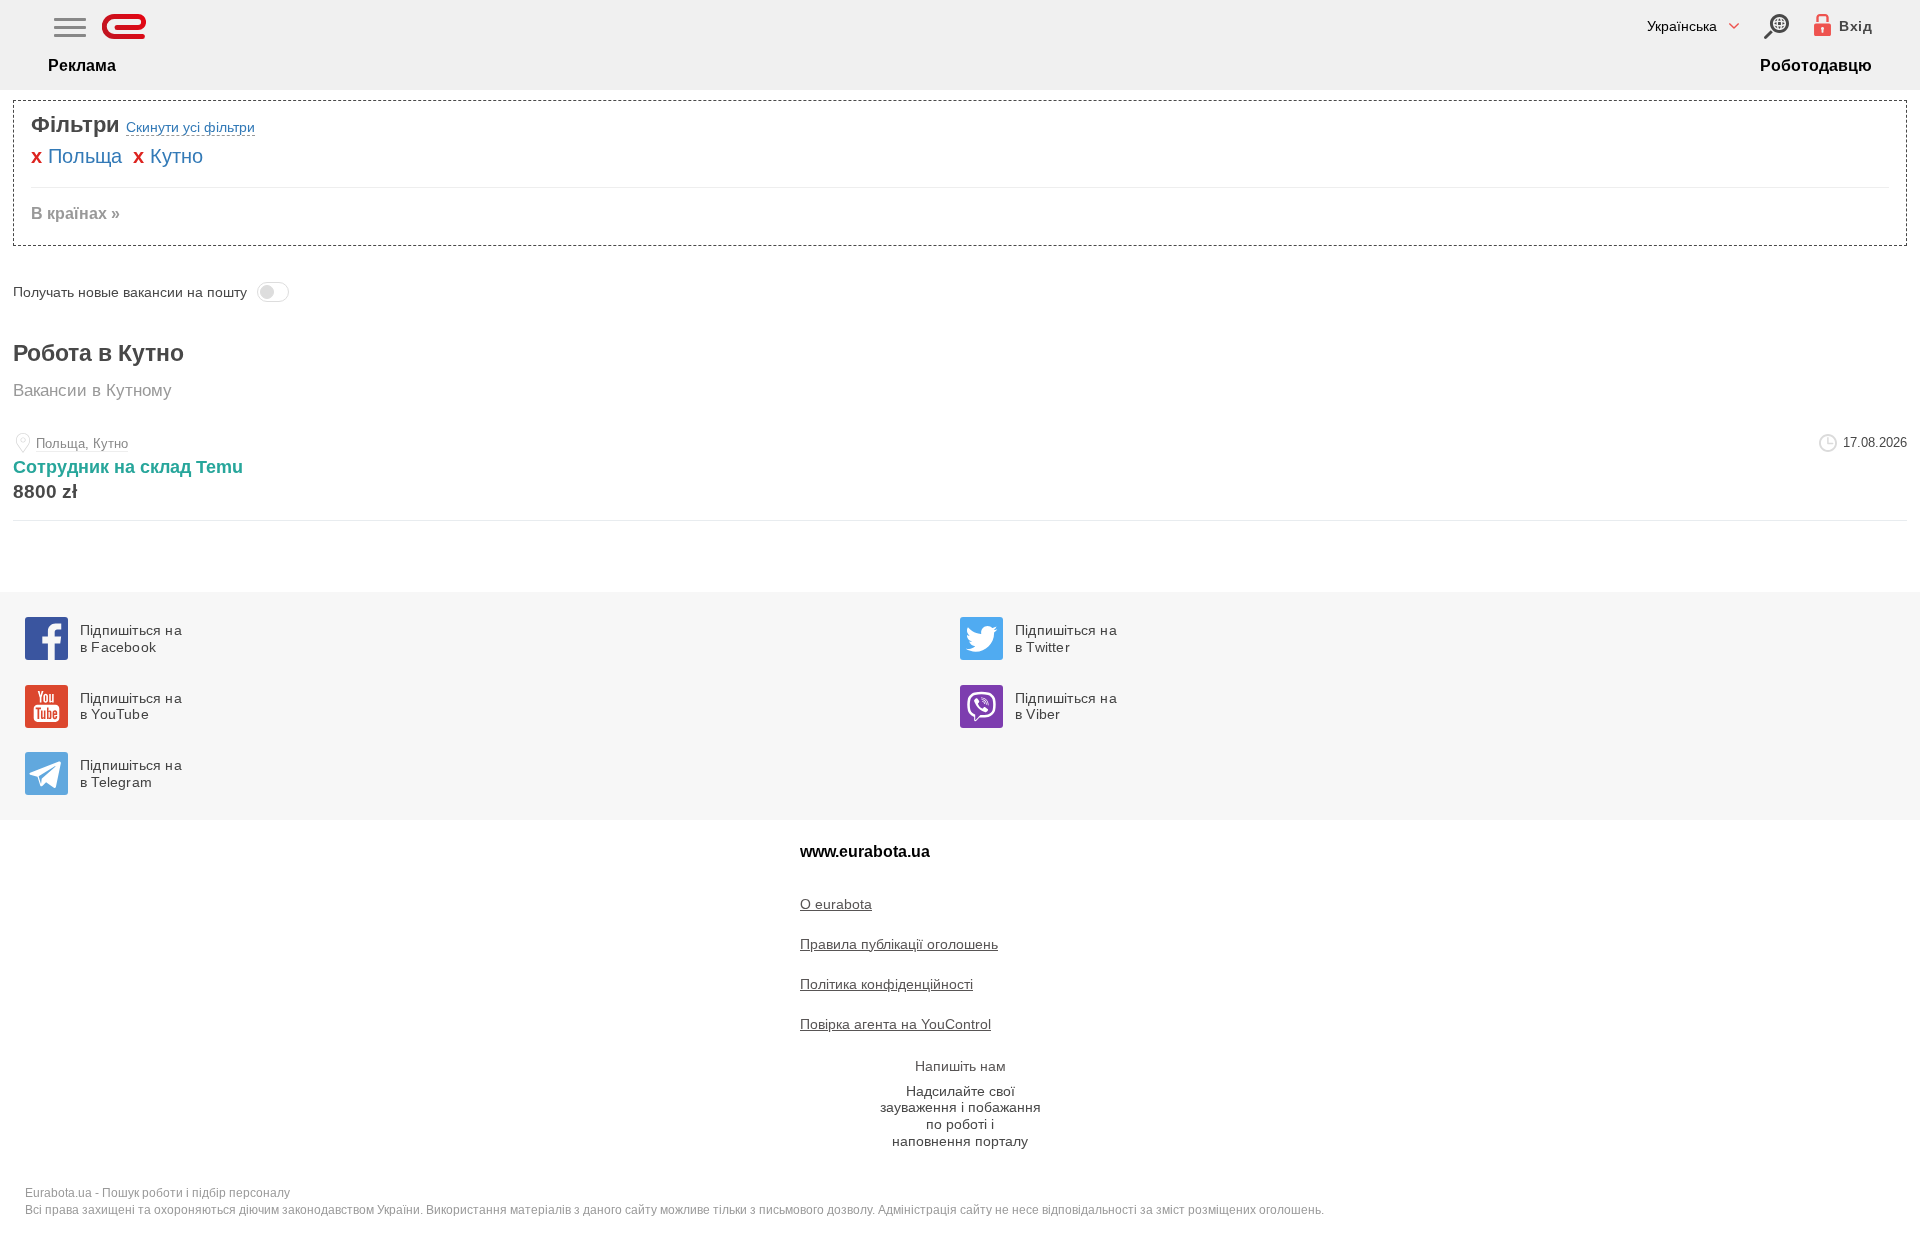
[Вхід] (1776, 26)
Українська (1682, 26)
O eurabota (836, 904)
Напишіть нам (960, 1066)
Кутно (176, 156)
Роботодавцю (1816, 65)
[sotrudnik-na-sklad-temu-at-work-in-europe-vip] (960, 471)
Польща (85, 156)
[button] (960, 292)
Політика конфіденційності (886, 984)
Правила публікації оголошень (899, 944)
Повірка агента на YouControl (895, 1024)
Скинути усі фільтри (190, 127)
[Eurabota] (124, 26)
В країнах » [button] (75, 213)
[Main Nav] (70, 30)
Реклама (82, 65)
